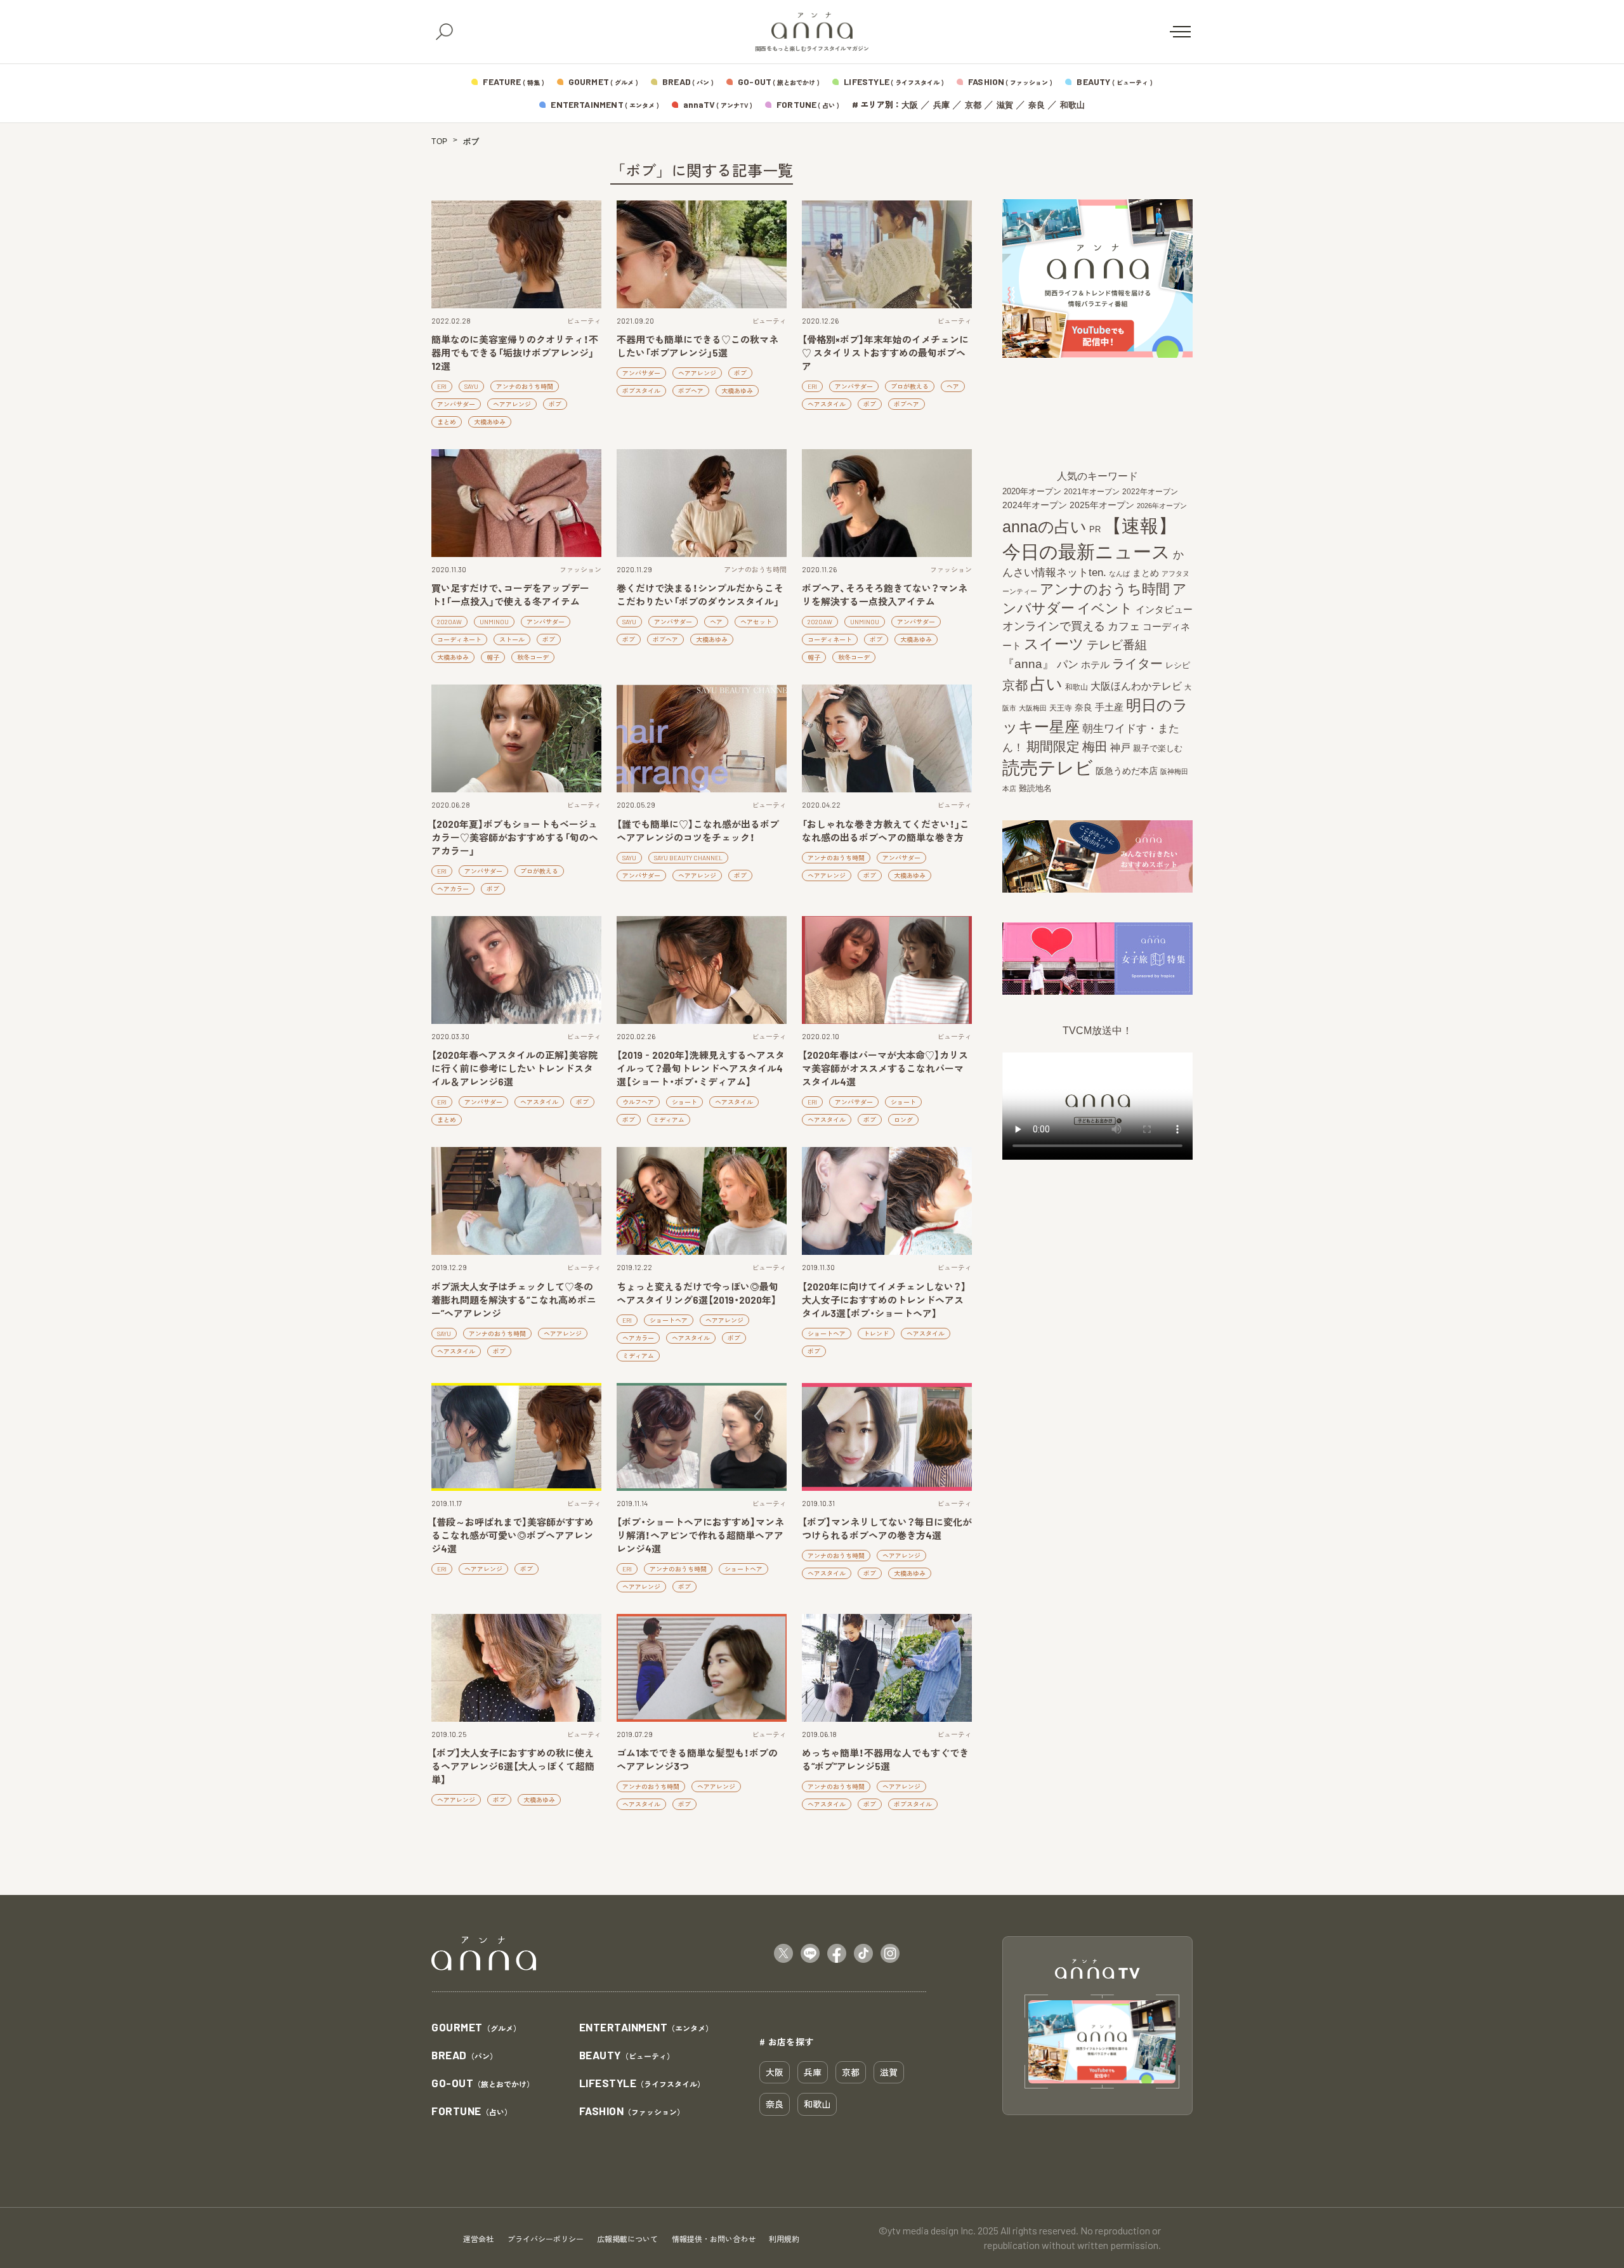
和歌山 (1072, 105)
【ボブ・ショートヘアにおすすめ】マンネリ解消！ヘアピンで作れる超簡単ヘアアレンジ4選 (700, 1535)
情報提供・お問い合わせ (714, 2239)
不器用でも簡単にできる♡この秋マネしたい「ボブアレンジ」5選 (697, 346)
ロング (903, 1120)
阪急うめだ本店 (1127, 771)
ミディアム (669, 1120)
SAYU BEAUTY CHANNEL (688, 858)
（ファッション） (632, 2112)
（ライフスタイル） (642, 2084)
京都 (973, 105)
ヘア (953, 386)
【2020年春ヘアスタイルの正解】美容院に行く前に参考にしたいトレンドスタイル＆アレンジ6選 (514, 1068)
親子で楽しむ (1158, 749)
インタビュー (1164, 609)
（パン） (464, 2056)
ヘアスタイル (827, 404)
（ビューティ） (627, 2056)
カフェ (1124, 626)
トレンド (876, 1334)
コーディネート (459, 639)
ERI (442, 386)
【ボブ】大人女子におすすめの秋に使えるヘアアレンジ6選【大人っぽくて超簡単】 (513, 1766)
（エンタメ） (646, 2028)
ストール (512, 639)
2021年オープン (1092, 491)
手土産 (1109, 707)
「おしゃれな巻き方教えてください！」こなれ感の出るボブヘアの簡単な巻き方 (886, 831)
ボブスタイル (641, 391)
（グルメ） (476, 2028)
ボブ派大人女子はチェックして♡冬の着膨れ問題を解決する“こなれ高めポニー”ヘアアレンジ (514, 1300)
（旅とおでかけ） (483, 2084)
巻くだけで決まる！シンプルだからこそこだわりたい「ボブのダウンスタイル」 (700, 595)
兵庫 (941, 105)
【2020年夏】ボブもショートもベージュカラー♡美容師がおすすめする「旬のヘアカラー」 (515, 837)
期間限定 (1053, 746)
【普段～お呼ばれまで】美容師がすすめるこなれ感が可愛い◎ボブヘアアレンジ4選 (513, 1535)
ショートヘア (669, 1320)
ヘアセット (756, 622)
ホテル (1095, 665)
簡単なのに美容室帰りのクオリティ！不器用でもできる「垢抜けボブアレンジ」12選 (515, 353)
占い (1046, 684)
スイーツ (1054, 644)
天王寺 (1061, 708)
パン (1068, 665)
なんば (1119, 574)
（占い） (472, 2112)
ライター (1137, 664)
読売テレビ (1048, 768)
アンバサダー (456, 404)
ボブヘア (691, 391)
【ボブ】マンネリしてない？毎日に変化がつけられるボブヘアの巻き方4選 (887, 1529)
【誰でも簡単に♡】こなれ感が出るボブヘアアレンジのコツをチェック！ (698, 831)
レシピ (1178, 665)
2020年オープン (1032, 491)
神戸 (1120, 747)
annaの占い (1044, 527)
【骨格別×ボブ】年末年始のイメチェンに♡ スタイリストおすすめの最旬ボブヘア (885, 353)
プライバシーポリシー (546, 2239)
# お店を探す (787, 2042)
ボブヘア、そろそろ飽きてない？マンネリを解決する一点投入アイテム (885, 595)
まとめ (447, 422)
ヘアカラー (453, 889)
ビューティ (584, 321)
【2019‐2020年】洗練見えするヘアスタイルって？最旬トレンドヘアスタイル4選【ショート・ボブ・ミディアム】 (701, 1068)
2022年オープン (1150, 492)
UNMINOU (494, 622)
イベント (1105, 608)
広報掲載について (627, 2239)
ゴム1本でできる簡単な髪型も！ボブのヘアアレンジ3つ (697, 1760)
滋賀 (1005, 105)
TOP (440, 141)
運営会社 (478, 2239)
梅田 (1095, 747)
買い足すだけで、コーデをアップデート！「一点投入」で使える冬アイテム (510, 595)
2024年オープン (1035, 505)
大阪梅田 (1033, 708)
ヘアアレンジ (512, 404)
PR (1095, 529)
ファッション (580, 569)
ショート (684, 1102)
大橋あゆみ (490, 422)
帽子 (493, 657)
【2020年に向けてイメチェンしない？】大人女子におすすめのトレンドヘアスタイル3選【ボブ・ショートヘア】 (884, 1300)
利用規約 (784, 2239)
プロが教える (910, 386)
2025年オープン (1102, 505)
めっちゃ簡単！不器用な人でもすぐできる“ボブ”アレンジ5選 (885, 1760)
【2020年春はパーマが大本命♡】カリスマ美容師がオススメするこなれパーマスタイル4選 (885, 1068)
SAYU (471, 386)
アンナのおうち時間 (525, 386)
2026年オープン (1162, 506)
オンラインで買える (1054, 626)
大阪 (910, 105)
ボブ (555, 404)
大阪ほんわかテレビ (1136, 686)
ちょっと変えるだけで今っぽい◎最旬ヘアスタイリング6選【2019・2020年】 (697, 1293)
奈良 (1037, 105)
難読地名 (1035, 788)
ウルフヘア (638, 1102)
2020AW (449, 622)
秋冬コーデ (533, 657)
